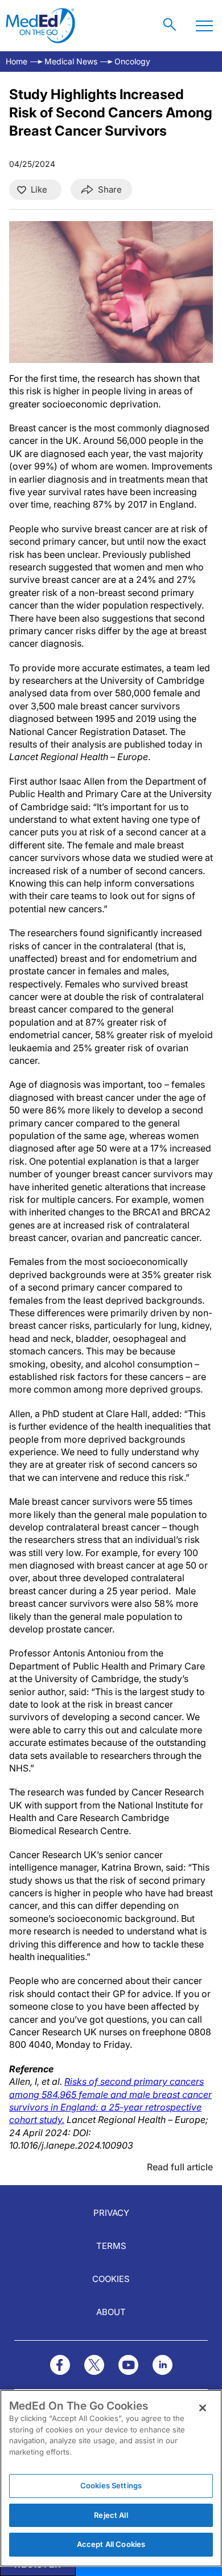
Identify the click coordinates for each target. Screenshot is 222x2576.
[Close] (203, 2408)
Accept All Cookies (111, 2544)
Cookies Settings (111, 2485)
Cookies (111, 2279)
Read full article (180, 2167)
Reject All (111, 2515)
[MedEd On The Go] (40, 26)
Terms (111, 2246)
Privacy (111, 2213)
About (111, 2312)
